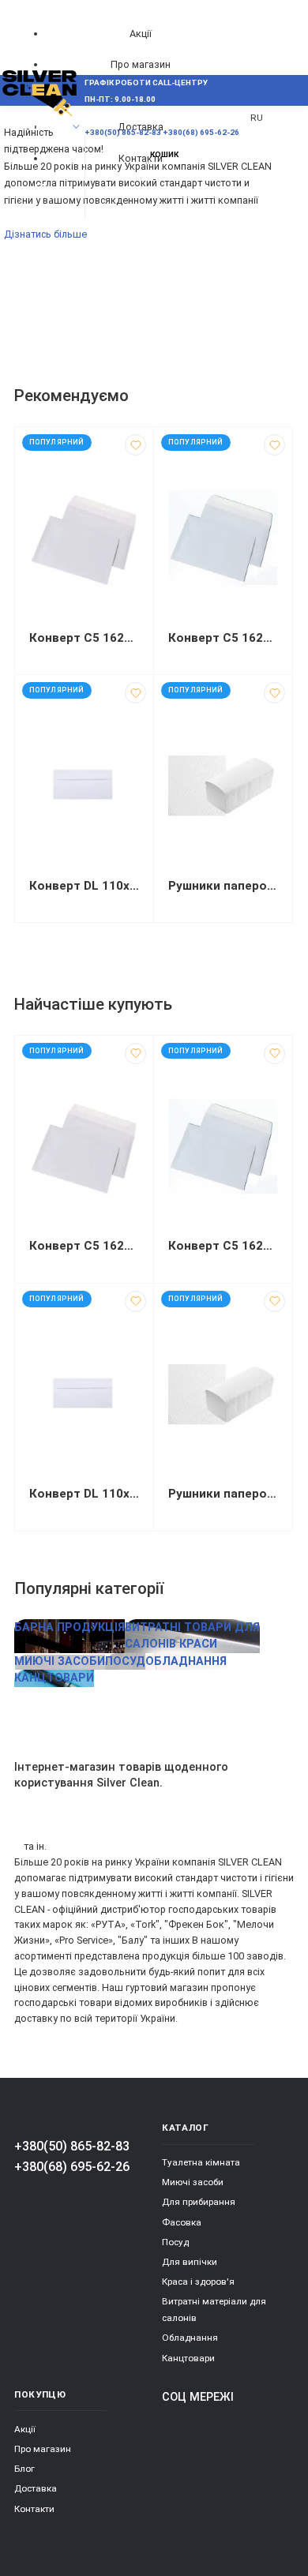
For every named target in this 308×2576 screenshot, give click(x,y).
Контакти (34, 2509)
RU (257, 118)
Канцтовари (188, 2358)
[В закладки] (135, 445)
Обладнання (190, 2338)
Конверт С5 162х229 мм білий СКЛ (84, 638)
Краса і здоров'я (198, 2282)
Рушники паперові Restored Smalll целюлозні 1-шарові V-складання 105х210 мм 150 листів (223, 886)
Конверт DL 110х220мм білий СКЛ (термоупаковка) (84, 886)
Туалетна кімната (201, 2162)
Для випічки (190, 2262)
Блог (24, 2469)
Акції (141, 34)
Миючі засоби (193, 2182)
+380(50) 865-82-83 (72, 2146)
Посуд (175, 2242)
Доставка (36, 2488)
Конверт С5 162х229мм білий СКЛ (223, 638)
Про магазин (141, 64)
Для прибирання (199, 2202)
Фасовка (182, 2222)
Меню (41, 127)
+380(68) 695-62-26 (72, 2167)
